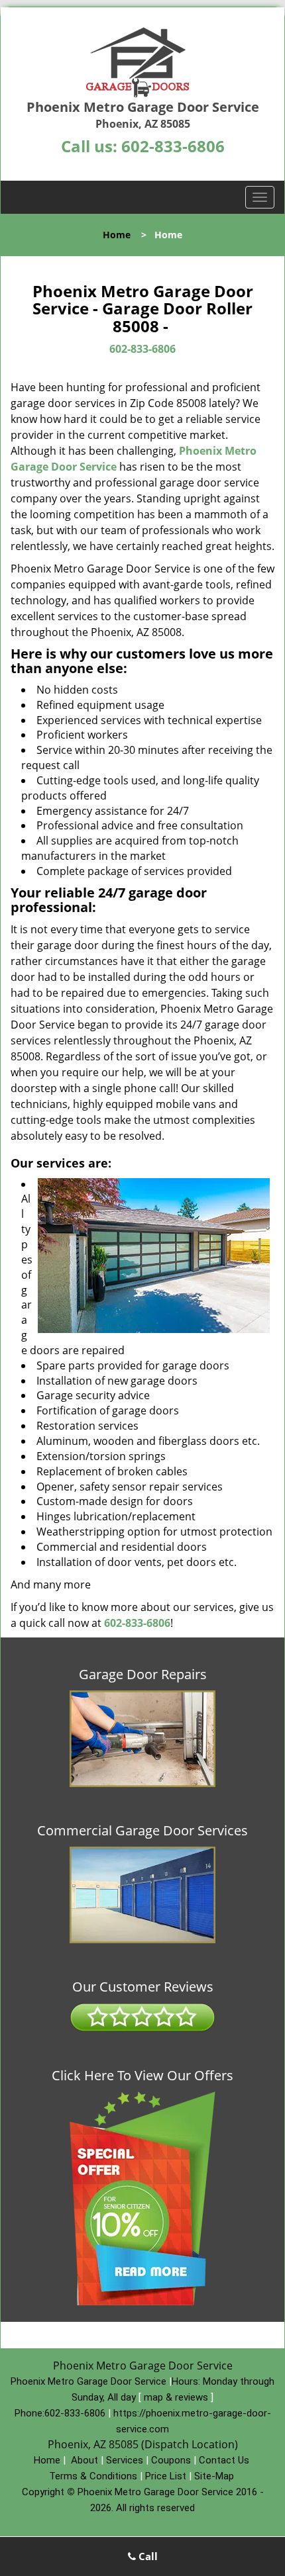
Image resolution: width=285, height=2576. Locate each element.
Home (117, 235)
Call (147, 2556)
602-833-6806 (173, 146)
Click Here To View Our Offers (142, 2076)
